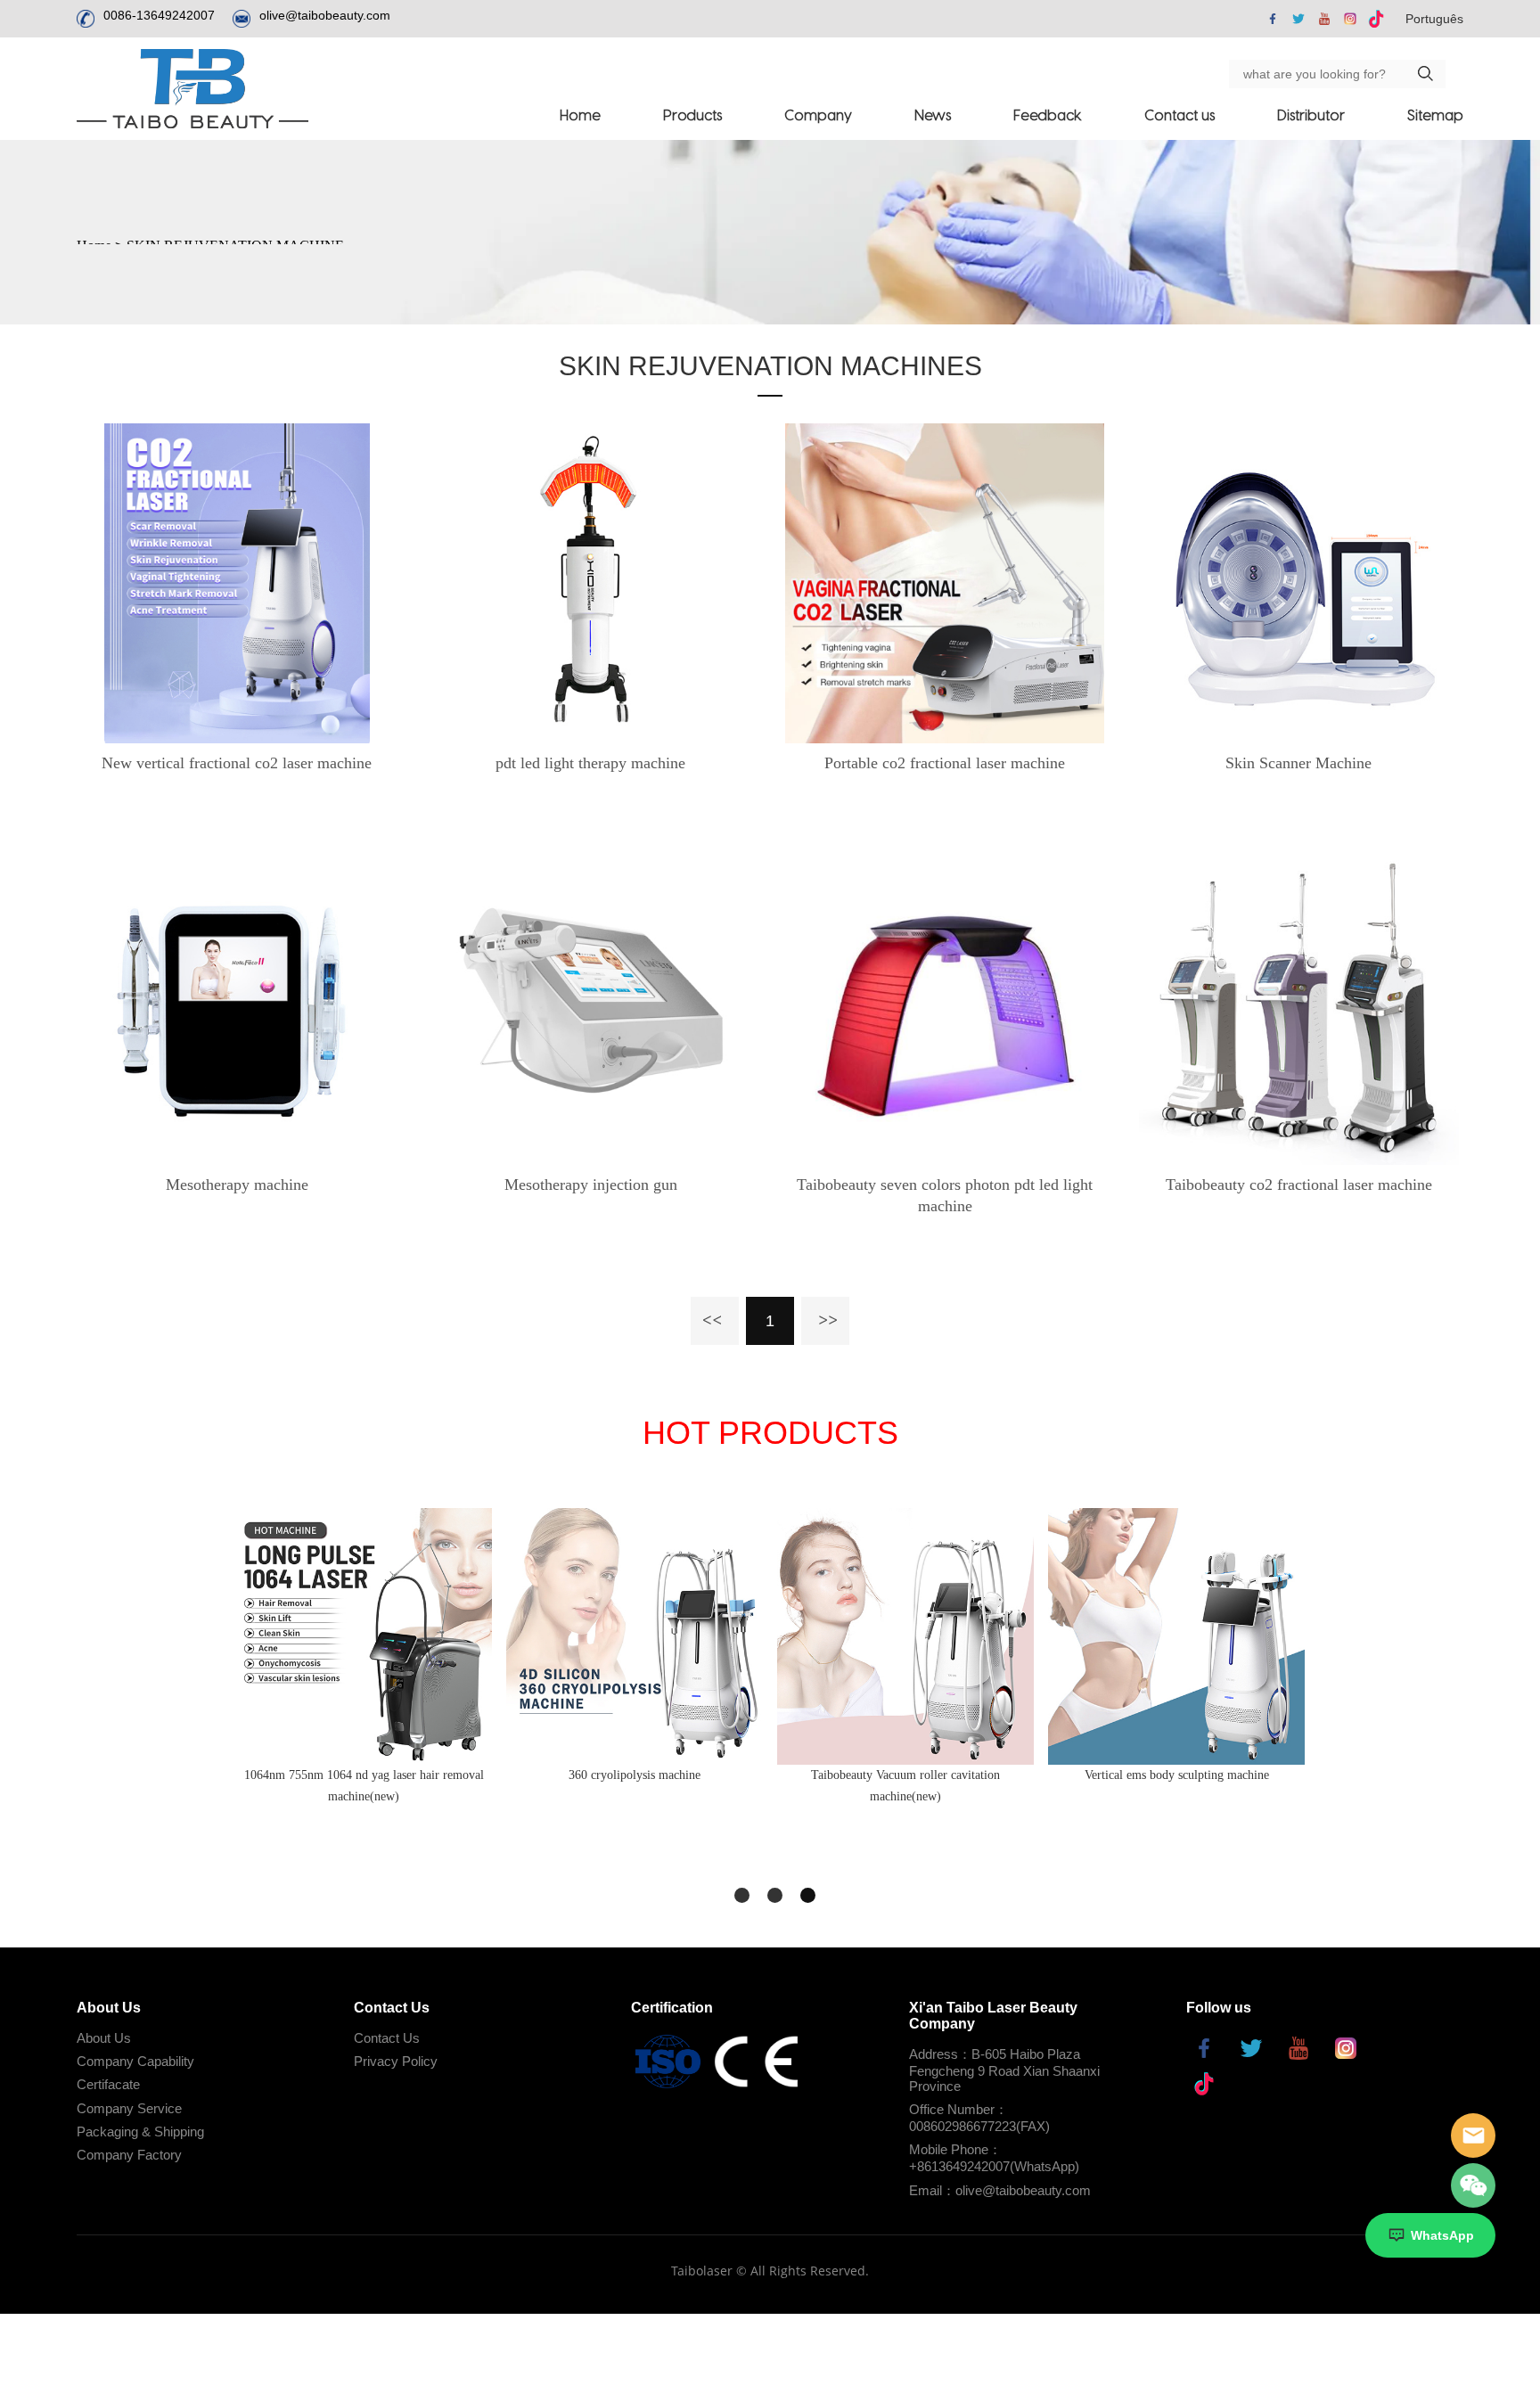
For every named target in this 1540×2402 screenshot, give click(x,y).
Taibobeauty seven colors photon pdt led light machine (945, 1195)
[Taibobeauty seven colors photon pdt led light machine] (945, 1005)
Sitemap (1435, 115)
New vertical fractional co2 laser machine (237, 763)
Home (580, 115)
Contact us (1180, 115)
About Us (104, 2038)
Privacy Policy (396, 2061)
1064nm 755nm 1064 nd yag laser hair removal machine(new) (364, 1786)
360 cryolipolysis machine (635, 1775)
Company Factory (129, 2155)
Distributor (1311, 115)
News (933, 115)
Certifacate (108, 2084)
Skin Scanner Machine (1298, 763)
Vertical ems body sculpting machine (1177, 1775)
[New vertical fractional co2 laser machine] (237, 583)
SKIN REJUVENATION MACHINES (770, 366)
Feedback (1048, 115)
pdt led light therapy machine (590, 763)
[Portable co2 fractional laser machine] (945, 583)
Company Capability (135, 2061)
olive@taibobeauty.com (325, 15)
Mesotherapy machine (237, 1185)
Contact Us (387, 2038)
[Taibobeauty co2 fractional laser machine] (1299, 1005)
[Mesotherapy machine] (237, 1005)
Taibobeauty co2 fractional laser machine (1299, 1185)
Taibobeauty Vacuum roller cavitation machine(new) (905, 1786)
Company (818, 115)
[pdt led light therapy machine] (591, 583)
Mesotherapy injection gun (591, 1185)
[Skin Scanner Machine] (1299, 583)
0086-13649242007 (159, 15)
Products (692, 115)
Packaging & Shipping (140, 2131)
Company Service (129, 2108)
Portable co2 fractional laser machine (945, 763)
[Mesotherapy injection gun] (591, 1005)
